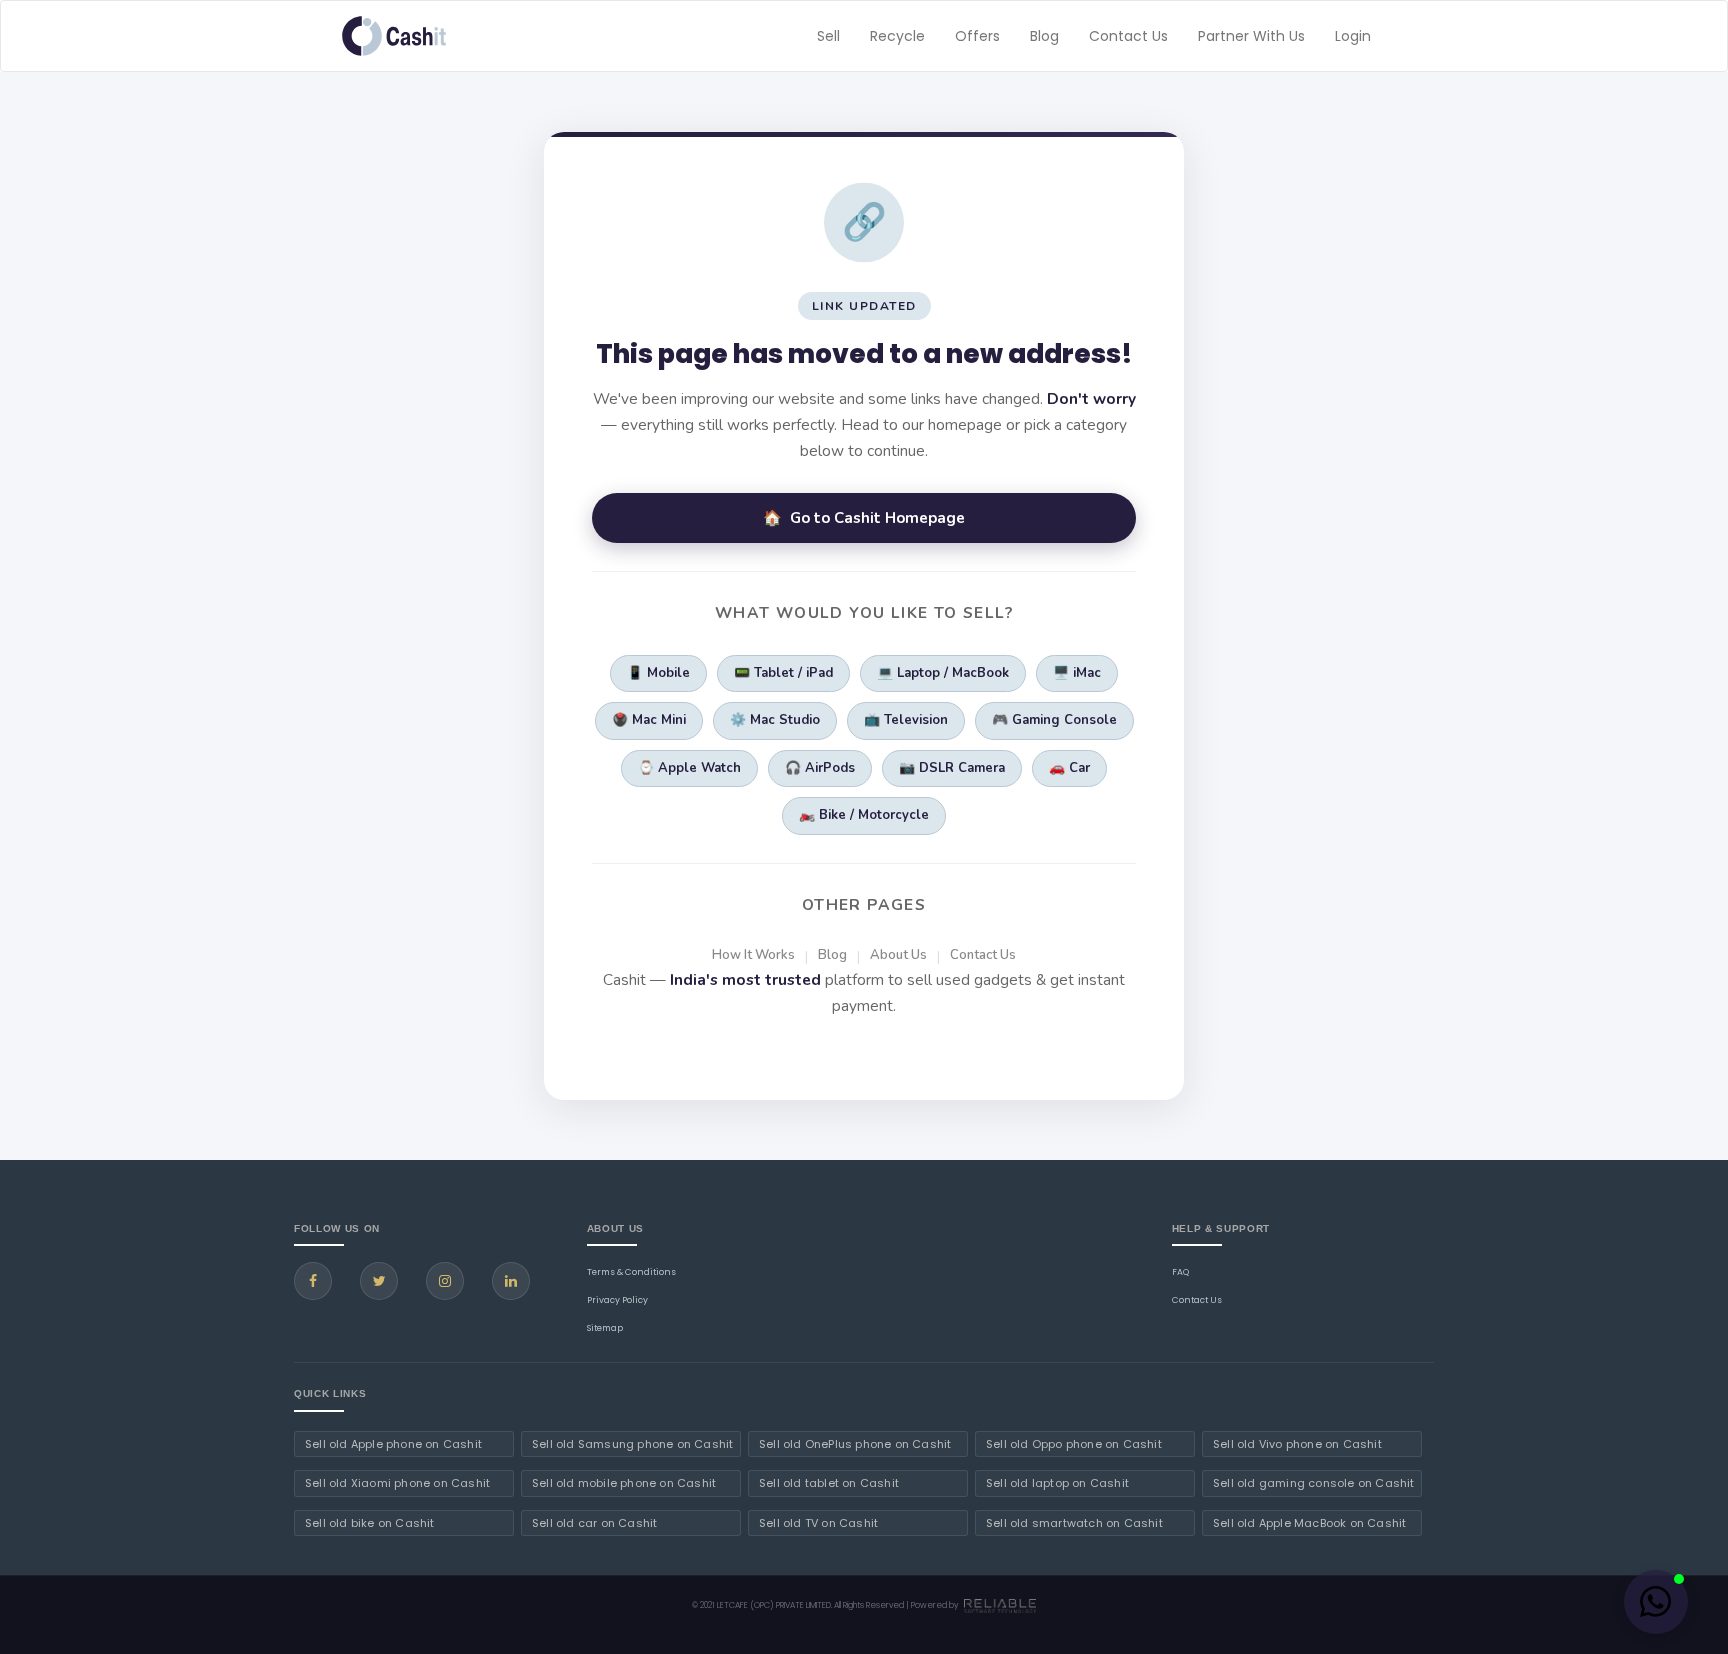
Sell (828, 36)
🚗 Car (1069, 768)
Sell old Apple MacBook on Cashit (1309, 1523)
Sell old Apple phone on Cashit (393, 1444)
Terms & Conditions (631, 1272)
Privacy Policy (617, 1300)
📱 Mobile (658, 673)
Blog (1044, 36)
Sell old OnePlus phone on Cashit (855, 1444)
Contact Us (1128, 36)
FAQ (1180, 1272)
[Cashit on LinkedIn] (511, 1281)
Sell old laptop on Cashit (1057, 1483)
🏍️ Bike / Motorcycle (864, 815)
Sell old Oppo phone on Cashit (1074, 1444)
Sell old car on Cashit (594, 1523)
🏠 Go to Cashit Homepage (864, 518)
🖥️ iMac (1077, 673)
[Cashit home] (394, 36)
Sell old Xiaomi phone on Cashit (397, 1483)
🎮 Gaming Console (1054, 720)
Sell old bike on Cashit (370, 1523)
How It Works (753, 955)
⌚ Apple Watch (689, 768)
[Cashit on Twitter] (379, 1281)
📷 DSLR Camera (952, 768)
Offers (977, 36)
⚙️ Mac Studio (775, 720)
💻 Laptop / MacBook (943, 673)
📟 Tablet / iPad (783, 673)
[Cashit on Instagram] (445, 1281)
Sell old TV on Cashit (818, 1523)
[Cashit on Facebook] (313, 1281)
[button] (1656, 1602)
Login (1353, 36)
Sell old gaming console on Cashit (1314, 1483)
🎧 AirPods (820, 768)
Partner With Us (1251, 36)
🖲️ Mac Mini (649, 720)
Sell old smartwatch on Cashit (1074, 1523)
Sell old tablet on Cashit (829, 1483)
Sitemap (605, 1328)
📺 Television (906, 720)
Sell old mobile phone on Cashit (624, 1483)
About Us (898, 955)
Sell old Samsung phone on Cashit (632, 1444)
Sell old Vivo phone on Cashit (1297, 1444)
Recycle (897, 36)
